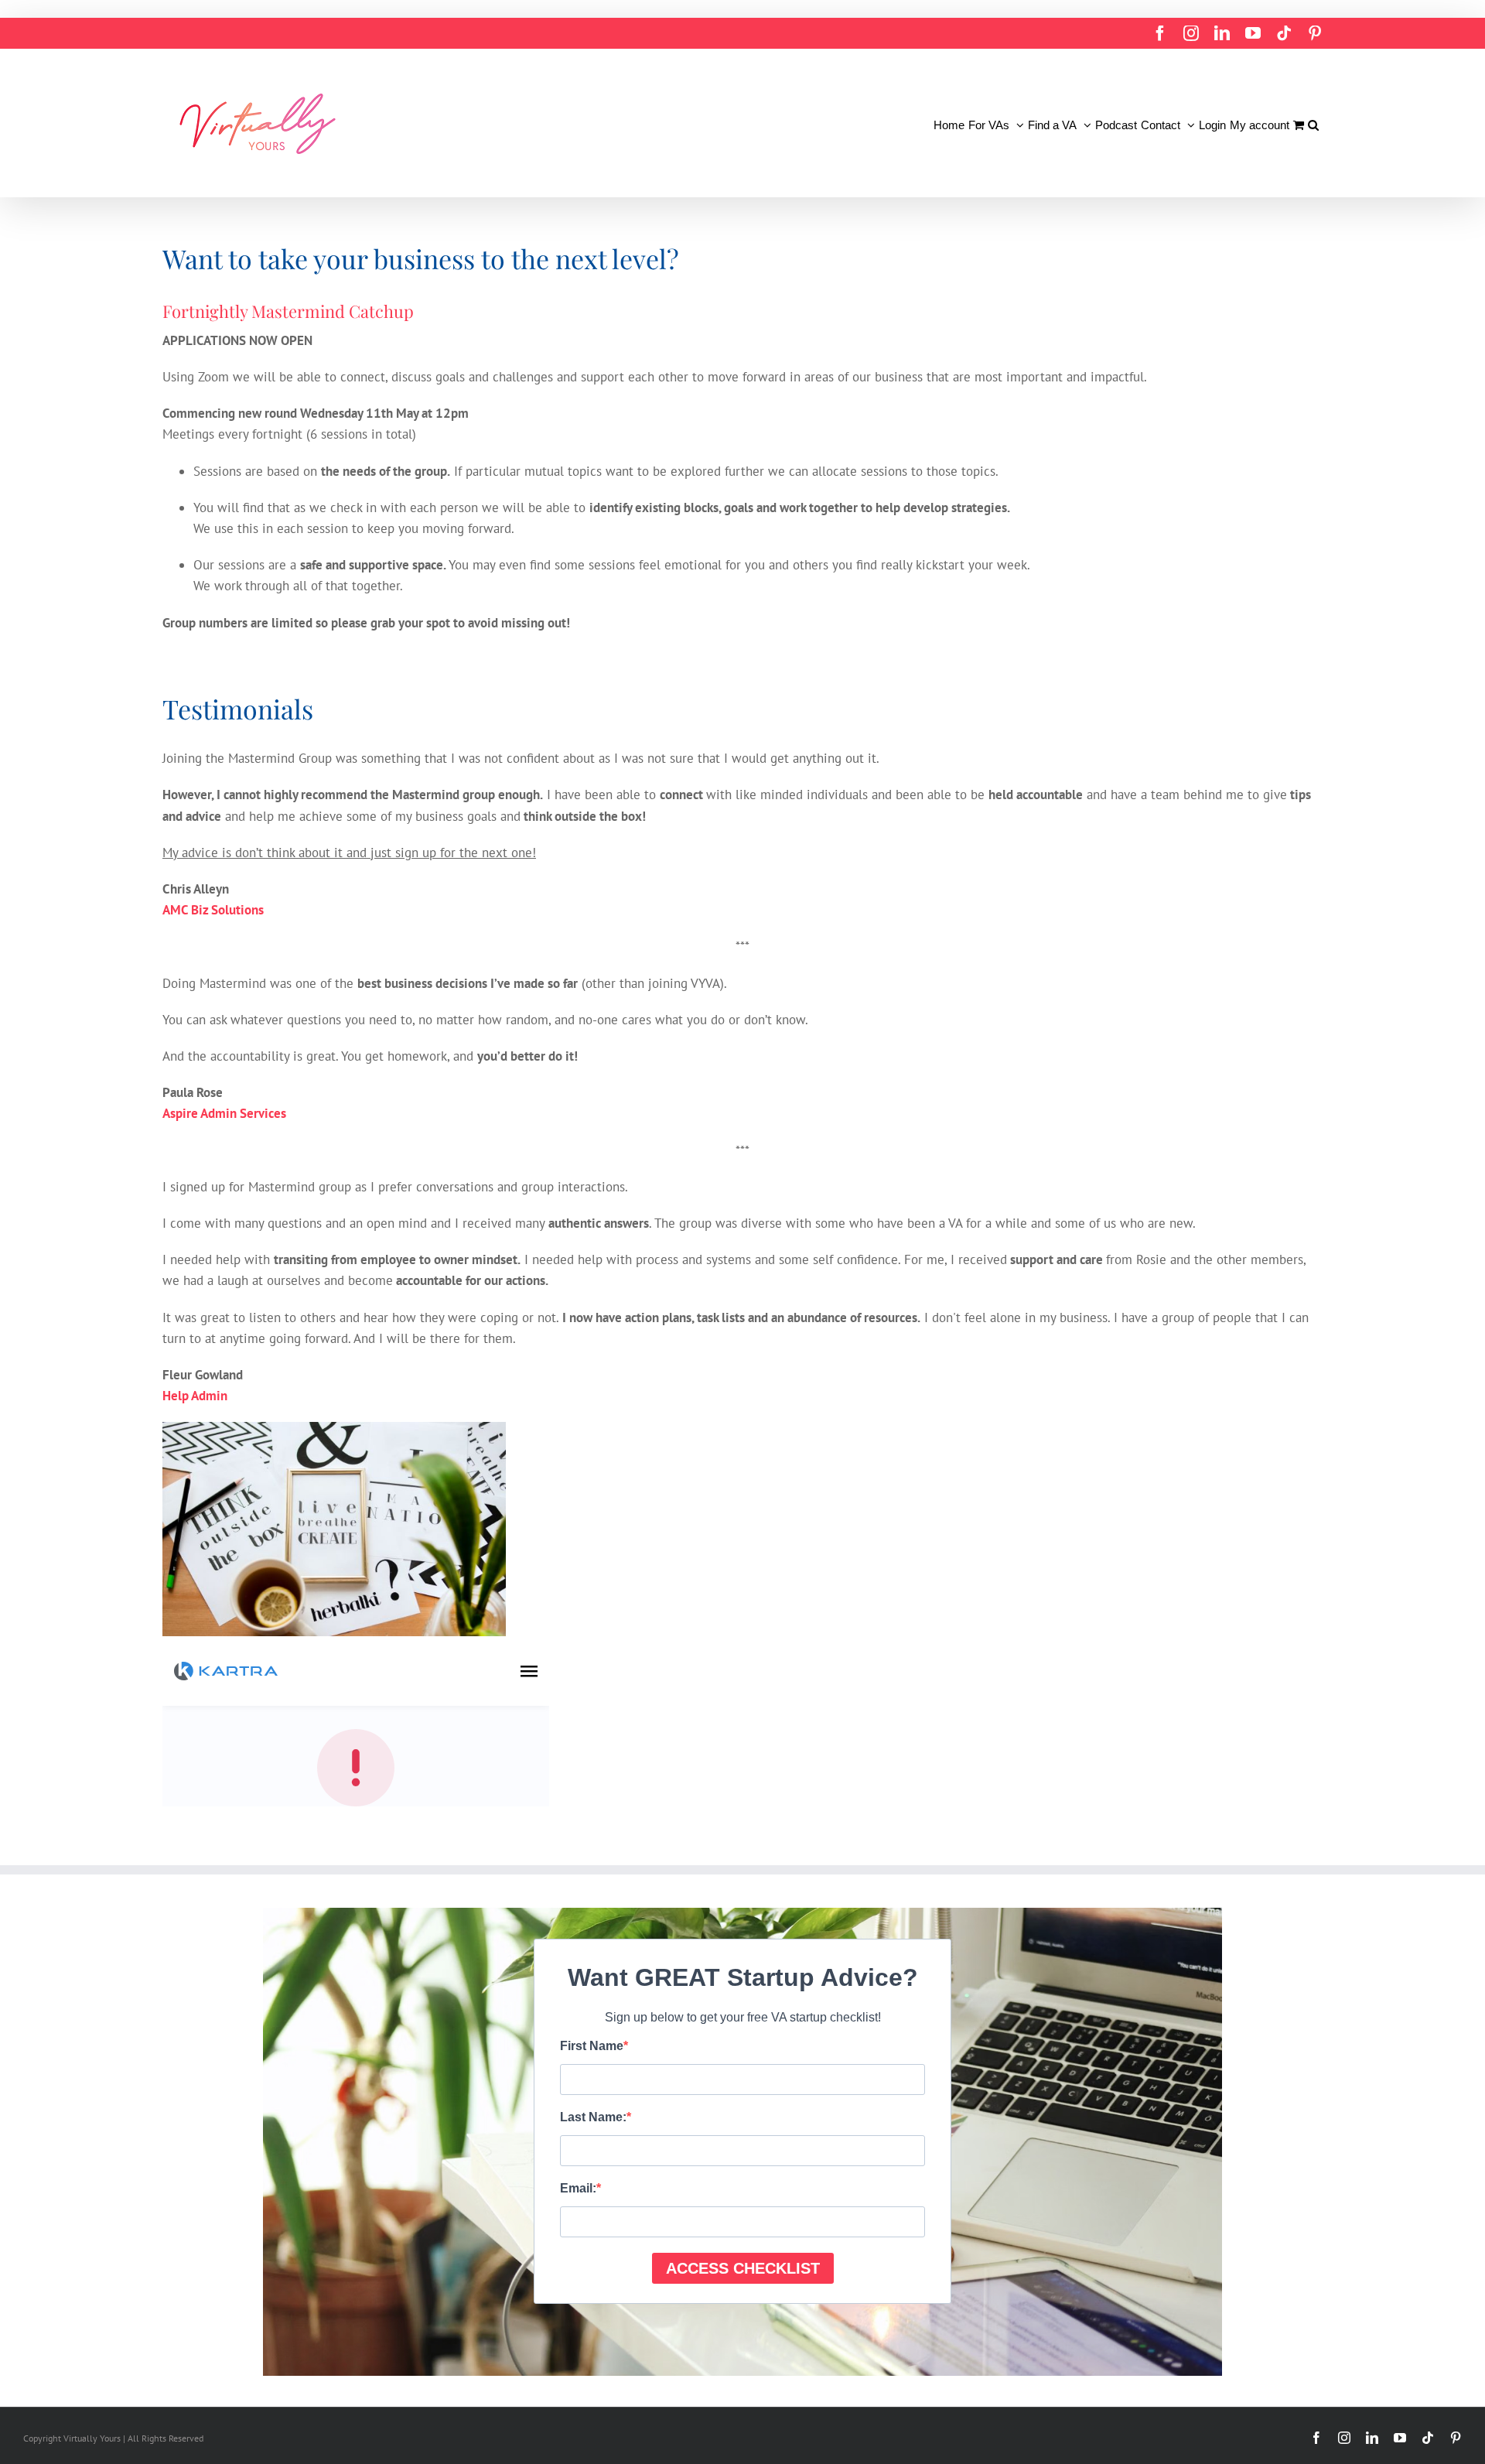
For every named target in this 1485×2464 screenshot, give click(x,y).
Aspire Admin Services (224, 1113)
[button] (1313, 123)
